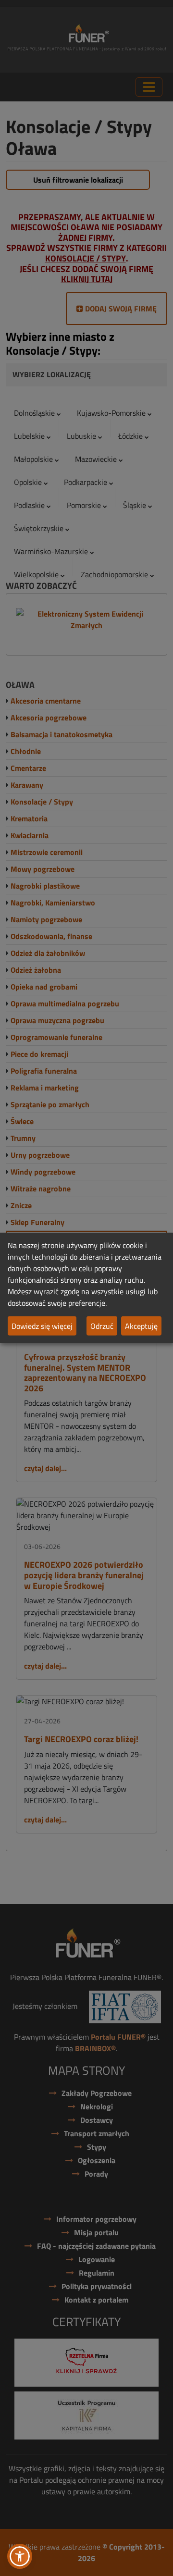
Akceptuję (141, 1326)
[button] (20, 2556)
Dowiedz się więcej (42, 1326)
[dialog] (86, 1288)
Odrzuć (102, 1326)
